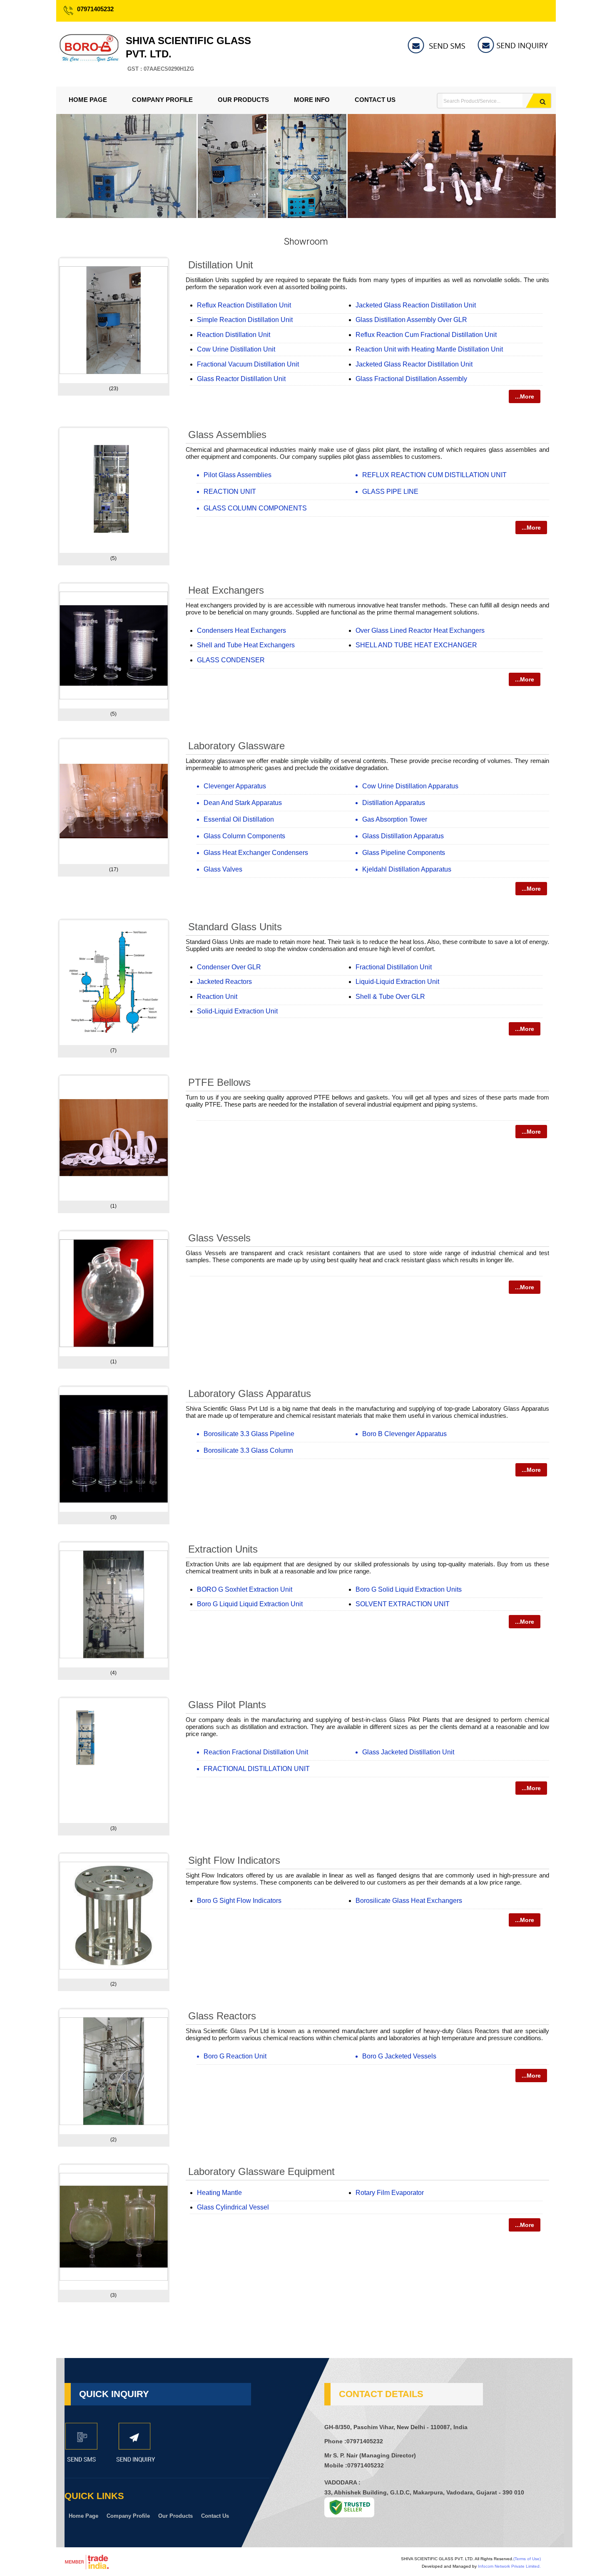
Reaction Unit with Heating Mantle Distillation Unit (429, 349)
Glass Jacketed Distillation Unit (408, 1752)
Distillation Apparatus (394, 803)
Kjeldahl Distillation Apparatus (407, 869)
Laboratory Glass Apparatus (250, 1393)
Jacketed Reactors (224, 982)
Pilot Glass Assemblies (238, 475)
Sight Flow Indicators (234, 1860)
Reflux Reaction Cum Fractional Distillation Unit (426, 335)
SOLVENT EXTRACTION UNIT (403, 1604)
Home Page (88, 100)
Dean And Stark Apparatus (243, 803)
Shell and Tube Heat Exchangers (246, 645)
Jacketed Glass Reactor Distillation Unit (414, 364)
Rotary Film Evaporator (390, 2193)
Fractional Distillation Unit (394, 967)
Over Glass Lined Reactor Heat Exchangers (420, 630)
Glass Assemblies (227, 435)
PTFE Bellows (219, 1082)
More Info (312, 100)
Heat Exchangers (226, 590)
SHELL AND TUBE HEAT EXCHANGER (416, 645)
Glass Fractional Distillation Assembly (411, 379)
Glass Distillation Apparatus (403, 836)
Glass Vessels (219, 1238)
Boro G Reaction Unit (235, 2056)
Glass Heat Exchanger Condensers (256, 853)
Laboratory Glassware (236, 746)
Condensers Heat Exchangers (241, 630)
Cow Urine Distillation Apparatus (410, 786)
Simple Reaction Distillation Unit (245, 320)
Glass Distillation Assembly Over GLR (411, 320)
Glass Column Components (244, 836)
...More (525, 396)
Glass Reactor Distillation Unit (241, 379)
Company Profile (162, 100)
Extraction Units (223, 1549)
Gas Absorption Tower (395, 819)
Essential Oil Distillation (239, 819)
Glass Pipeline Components (404, 853)
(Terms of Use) (527, 2559)
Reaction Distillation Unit (234, 335)
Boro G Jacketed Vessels (399, 2056)
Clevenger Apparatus (235, 786)
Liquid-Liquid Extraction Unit (397, 982)
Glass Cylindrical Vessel (233, 2207)
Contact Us (375, 100)
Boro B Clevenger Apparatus (404, 1434)
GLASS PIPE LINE (390, 492)
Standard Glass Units (235, 927)
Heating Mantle (219, 2193)
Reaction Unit (217, 997)
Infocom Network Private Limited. (509, 2566)
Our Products (243, 100)
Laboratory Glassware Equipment (261, 2171)
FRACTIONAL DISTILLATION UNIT (257, 1769)
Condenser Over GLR (229, 967)
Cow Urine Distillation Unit (236, 349)
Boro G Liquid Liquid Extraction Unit (250, 1604)
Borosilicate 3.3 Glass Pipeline (249, 1434)
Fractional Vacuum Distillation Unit (248, 364)
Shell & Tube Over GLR (390, 997)
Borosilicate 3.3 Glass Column (248, 1450)
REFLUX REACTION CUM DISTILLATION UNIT (434, 475)
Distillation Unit (221, 265)
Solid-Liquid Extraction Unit (237, 1011)
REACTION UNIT (230, 492)
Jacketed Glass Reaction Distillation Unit (416, 305)
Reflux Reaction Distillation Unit (244, 305)
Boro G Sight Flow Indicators (239, 1901)
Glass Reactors (222, 2016)
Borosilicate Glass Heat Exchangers (409, 1901)
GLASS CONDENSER (231, 660)
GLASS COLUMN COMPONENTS (255, 508)
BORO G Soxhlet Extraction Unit (245, 1589)
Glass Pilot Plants (227, 1705)
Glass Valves (223, 869)
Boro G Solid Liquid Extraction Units (409, 1589)
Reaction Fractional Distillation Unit (256, 1752)
